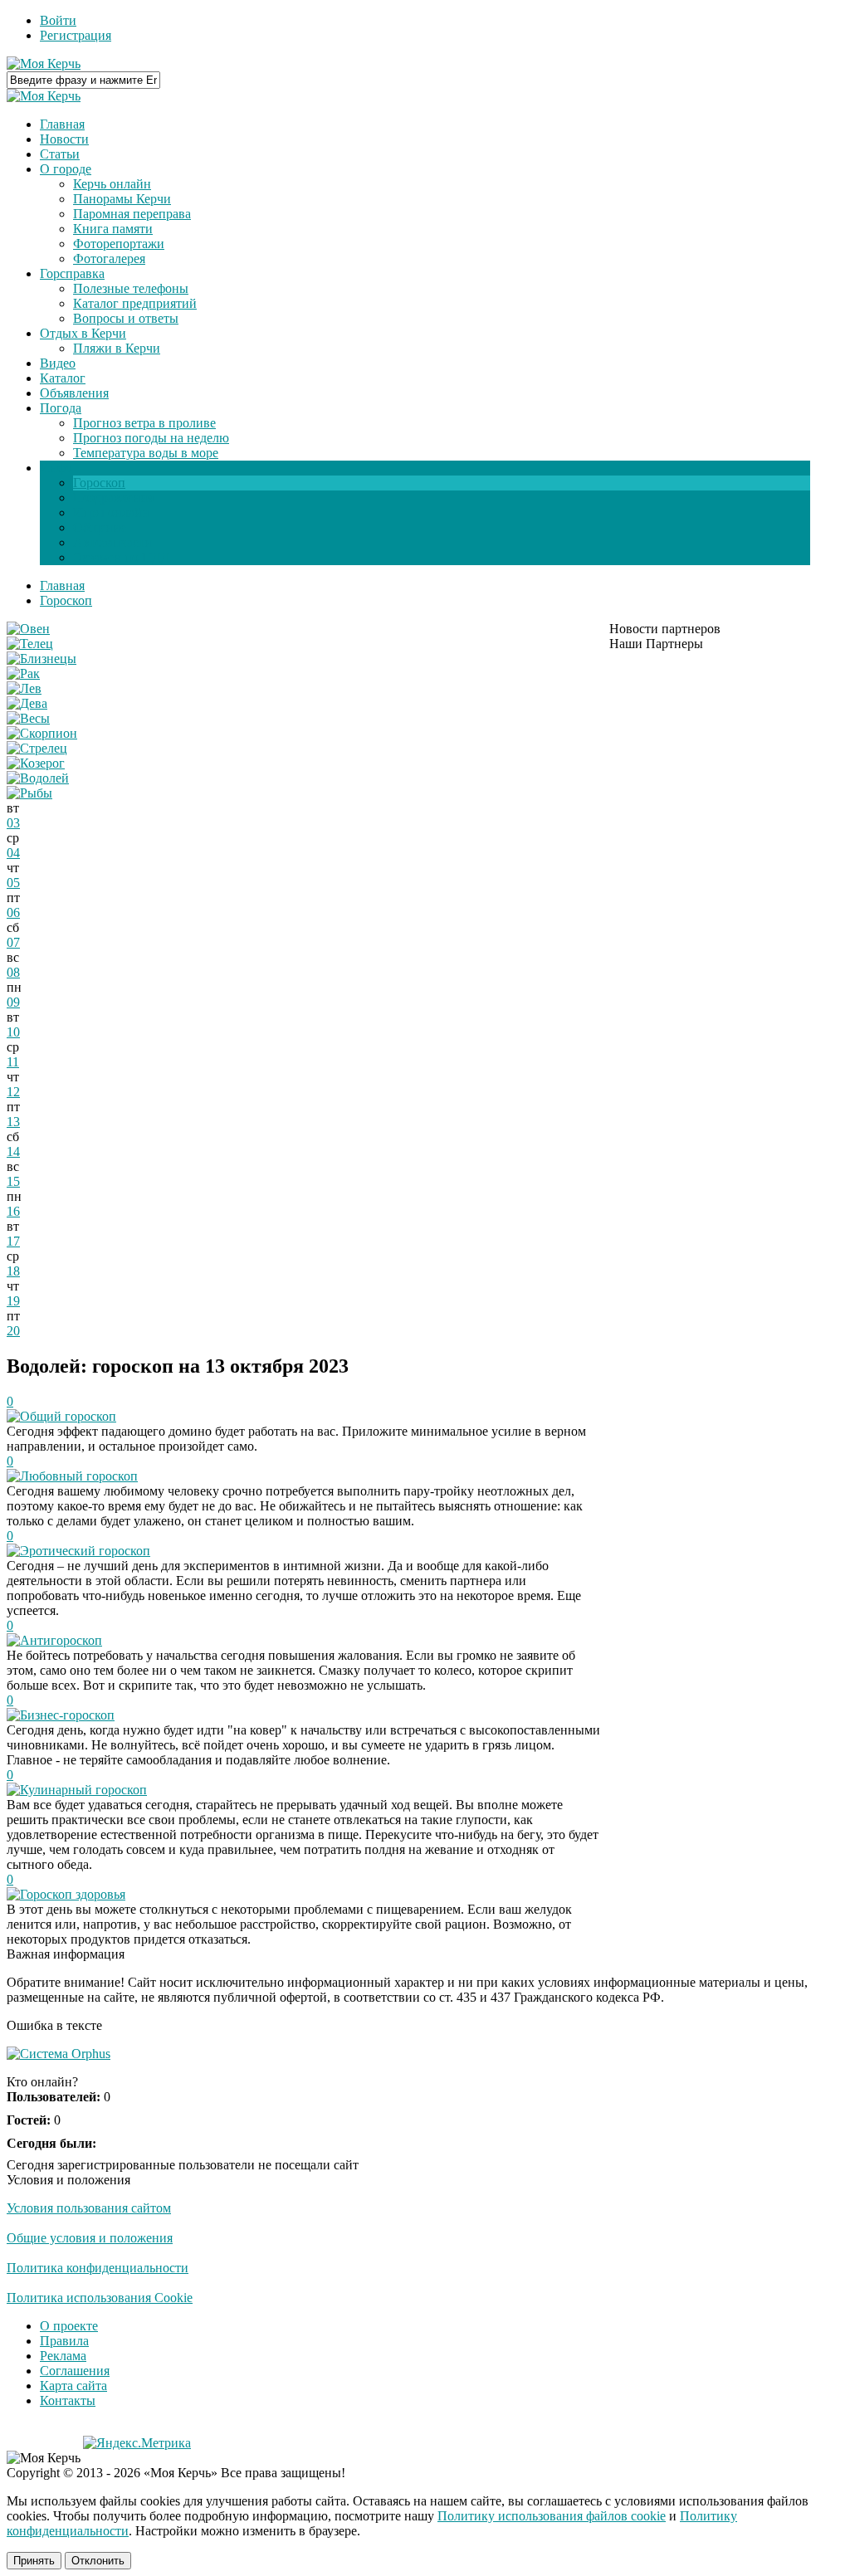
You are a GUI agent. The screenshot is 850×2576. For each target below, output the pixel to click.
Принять (34, 2561)
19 (13, 1301)
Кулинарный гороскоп (83, 1790)
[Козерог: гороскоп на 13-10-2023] (36, 763)
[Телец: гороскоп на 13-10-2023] (30, 644)
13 (13, 1122)
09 (13, 1002)
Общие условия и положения (90, 2238)
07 (13, 942)
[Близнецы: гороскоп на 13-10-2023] (42, 659)
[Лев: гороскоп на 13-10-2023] (24, 688)
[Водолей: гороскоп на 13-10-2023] (38, 778)
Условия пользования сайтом (89, 2208)
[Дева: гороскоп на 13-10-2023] (27, 703)
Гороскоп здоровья (73, 1894)
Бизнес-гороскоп (67, 1715)
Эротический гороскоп (85, 1551)
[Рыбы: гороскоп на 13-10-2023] (29, 793)
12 (13, 1092)
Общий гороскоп (68, 1416)
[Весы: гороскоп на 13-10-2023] (28, 718)
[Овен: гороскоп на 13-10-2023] (28, 629)
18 (13, 1271)
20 (13, 1331)
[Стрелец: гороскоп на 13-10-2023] (37, 748)
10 (13, 1032)
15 (13, 1181)
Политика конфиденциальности (98, 2268)
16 (13, 1211)
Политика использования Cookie (100, 2298)
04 (13, 853)
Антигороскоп (61, 1640)
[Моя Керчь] (44, 63)
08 (13, 972)
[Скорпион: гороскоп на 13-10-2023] (42, 733)
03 (13, 823)
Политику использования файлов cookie (552, 2516)
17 (13, 1241)
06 (13, 912)
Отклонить (98, 2561)
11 (13, 1062)
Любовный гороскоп (79, 1476)
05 (13, 883)
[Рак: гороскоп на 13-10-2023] (23, 673)
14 (13, 1151)
